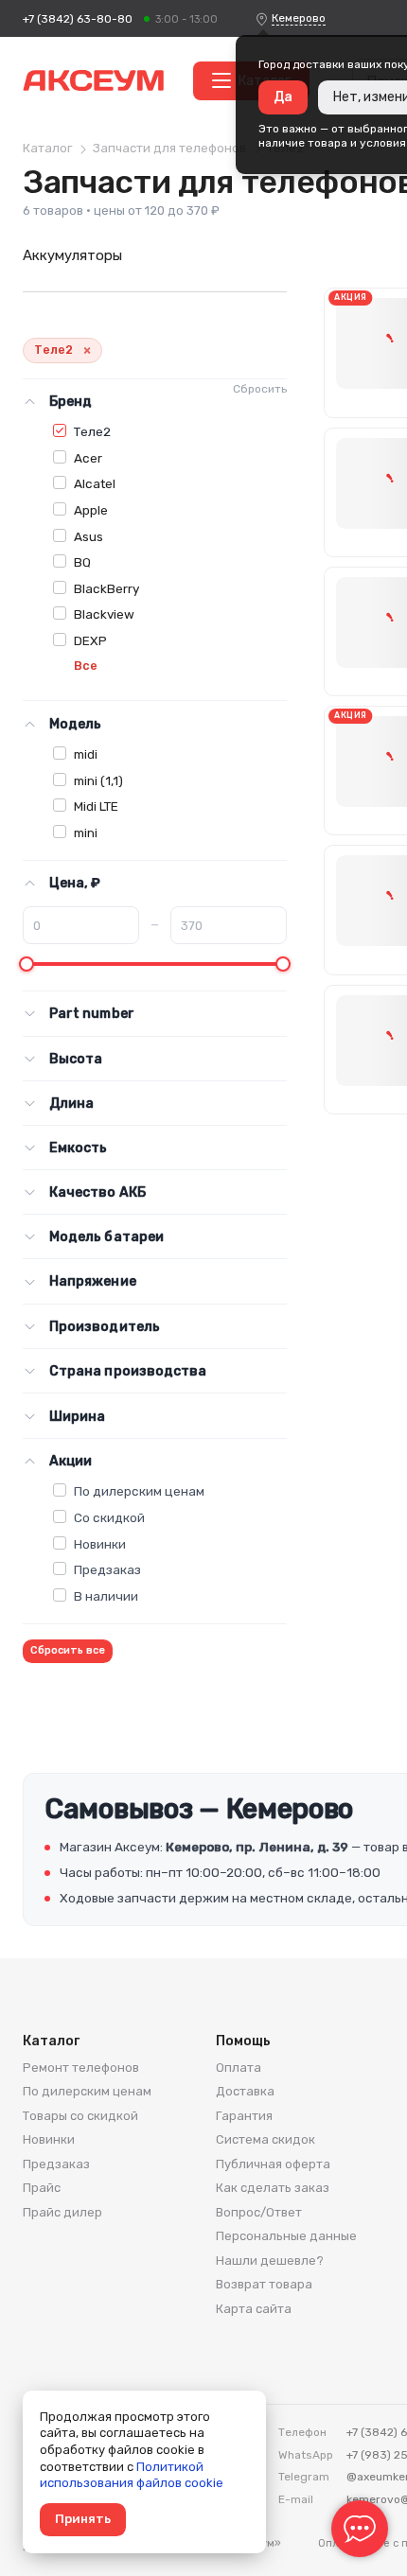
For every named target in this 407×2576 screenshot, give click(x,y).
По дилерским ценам (139, 1491)
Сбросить (260, 389)
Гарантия (244, 2116)
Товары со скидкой (80, 2116)
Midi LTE (96, 806)
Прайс (42, 2188)
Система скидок (265, 2139)
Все (86, 666)
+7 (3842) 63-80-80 (78, 19)
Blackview (104, 614)
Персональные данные (286, 2236)
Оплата (239, 2068)
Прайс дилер (62, 2212)
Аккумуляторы (72, 255)
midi (86, 754)
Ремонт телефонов (81, 2068)
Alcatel (95, 483)
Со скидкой (109, 1517)
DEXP (90, 640)
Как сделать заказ (273, 2188)
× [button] (87, 350)
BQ (82, 562)
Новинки (100, 1544)
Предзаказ (107, 1569)
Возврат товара (264, 2284)
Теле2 (92, 431)
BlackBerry (106, 588)
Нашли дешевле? (270, 2261)
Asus (88, 536)
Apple (91, 510)
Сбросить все (68, 1650)
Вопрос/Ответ (259, 2212)
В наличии (106, 1596)
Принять (83, 2519)
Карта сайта (254, 2309)
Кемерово (299, 18)
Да (283, 97)
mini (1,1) (98, 780)
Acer (88, 458)
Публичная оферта (273, 2164)
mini (86, 832)
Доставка (245, 2091)
